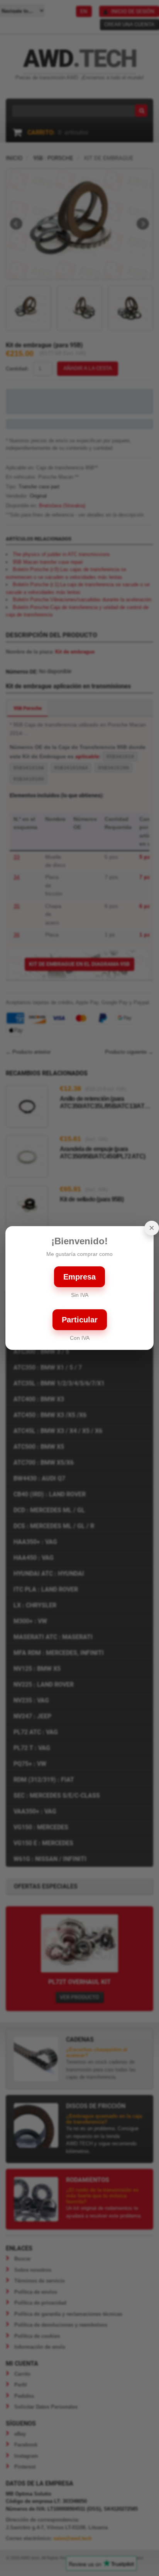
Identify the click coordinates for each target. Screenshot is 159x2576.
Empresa (79, 1277)
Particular (80, 1320)
